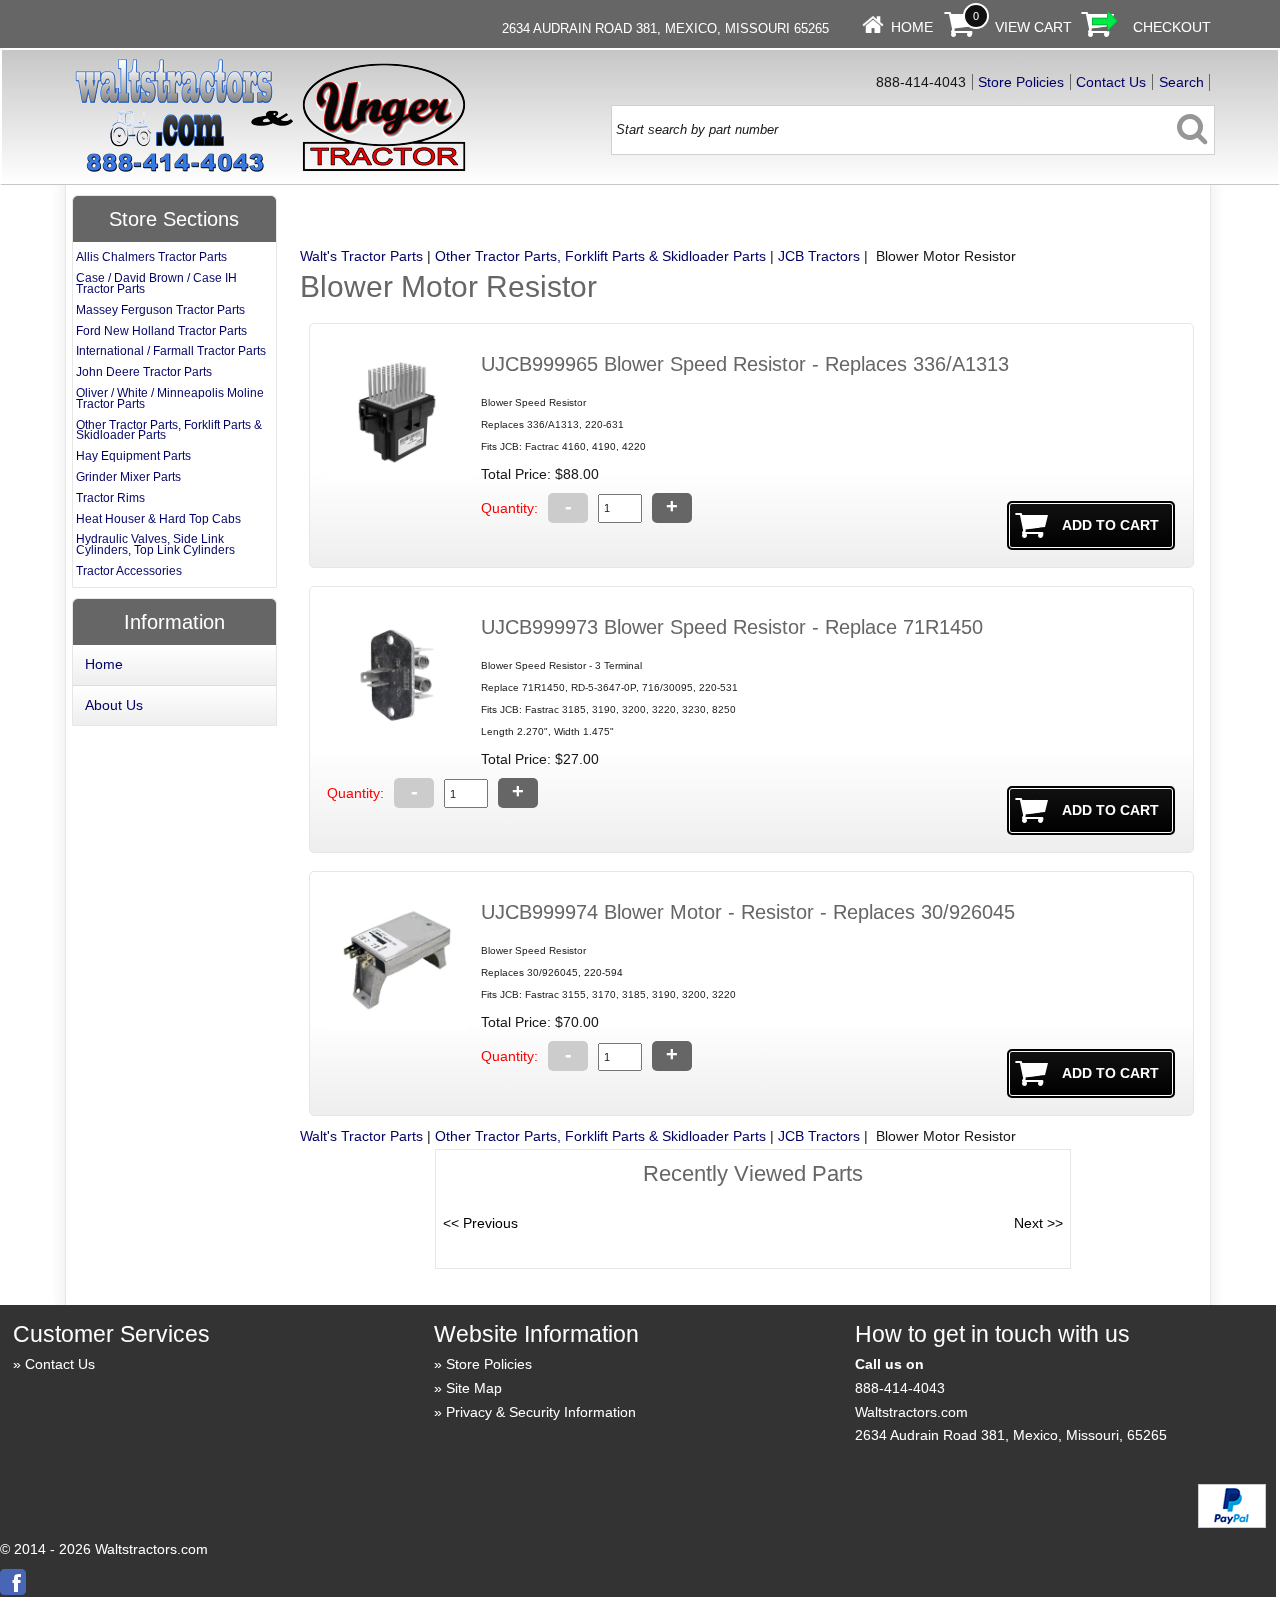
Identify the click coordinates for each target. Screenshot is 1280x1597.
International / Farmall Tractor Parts (171, 351)
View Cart (1033, 27)
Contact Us (1111, 82)
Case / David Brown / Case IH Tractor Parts (156, 283)
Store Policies (1021, 82)
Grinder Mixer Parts (128, 477)
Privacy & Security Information (541, 1412)
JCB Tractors (819, 256)
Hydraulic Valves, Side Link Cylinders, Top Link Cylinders (155, 544)
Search (1181, 82)
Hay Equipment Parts (133, 456)
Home (912, 27)
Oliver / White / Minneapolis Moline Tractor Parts (170, 398)
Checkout (1172, 27)
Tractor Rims (110, 498)
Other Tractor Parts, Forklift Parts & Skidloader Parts (600, 256)
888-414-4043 (900, 1388)
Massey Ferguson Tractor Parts (160, 310)
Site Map (474, 1388)
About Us (114, 705)
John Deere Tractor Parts (144, 372)
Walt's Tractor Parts (361, 256)
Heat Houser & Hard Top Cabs (158, 519)
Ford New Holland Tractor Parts (161, 331)
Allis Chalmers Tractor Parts (151, 257)
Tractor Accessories (129, 571)
